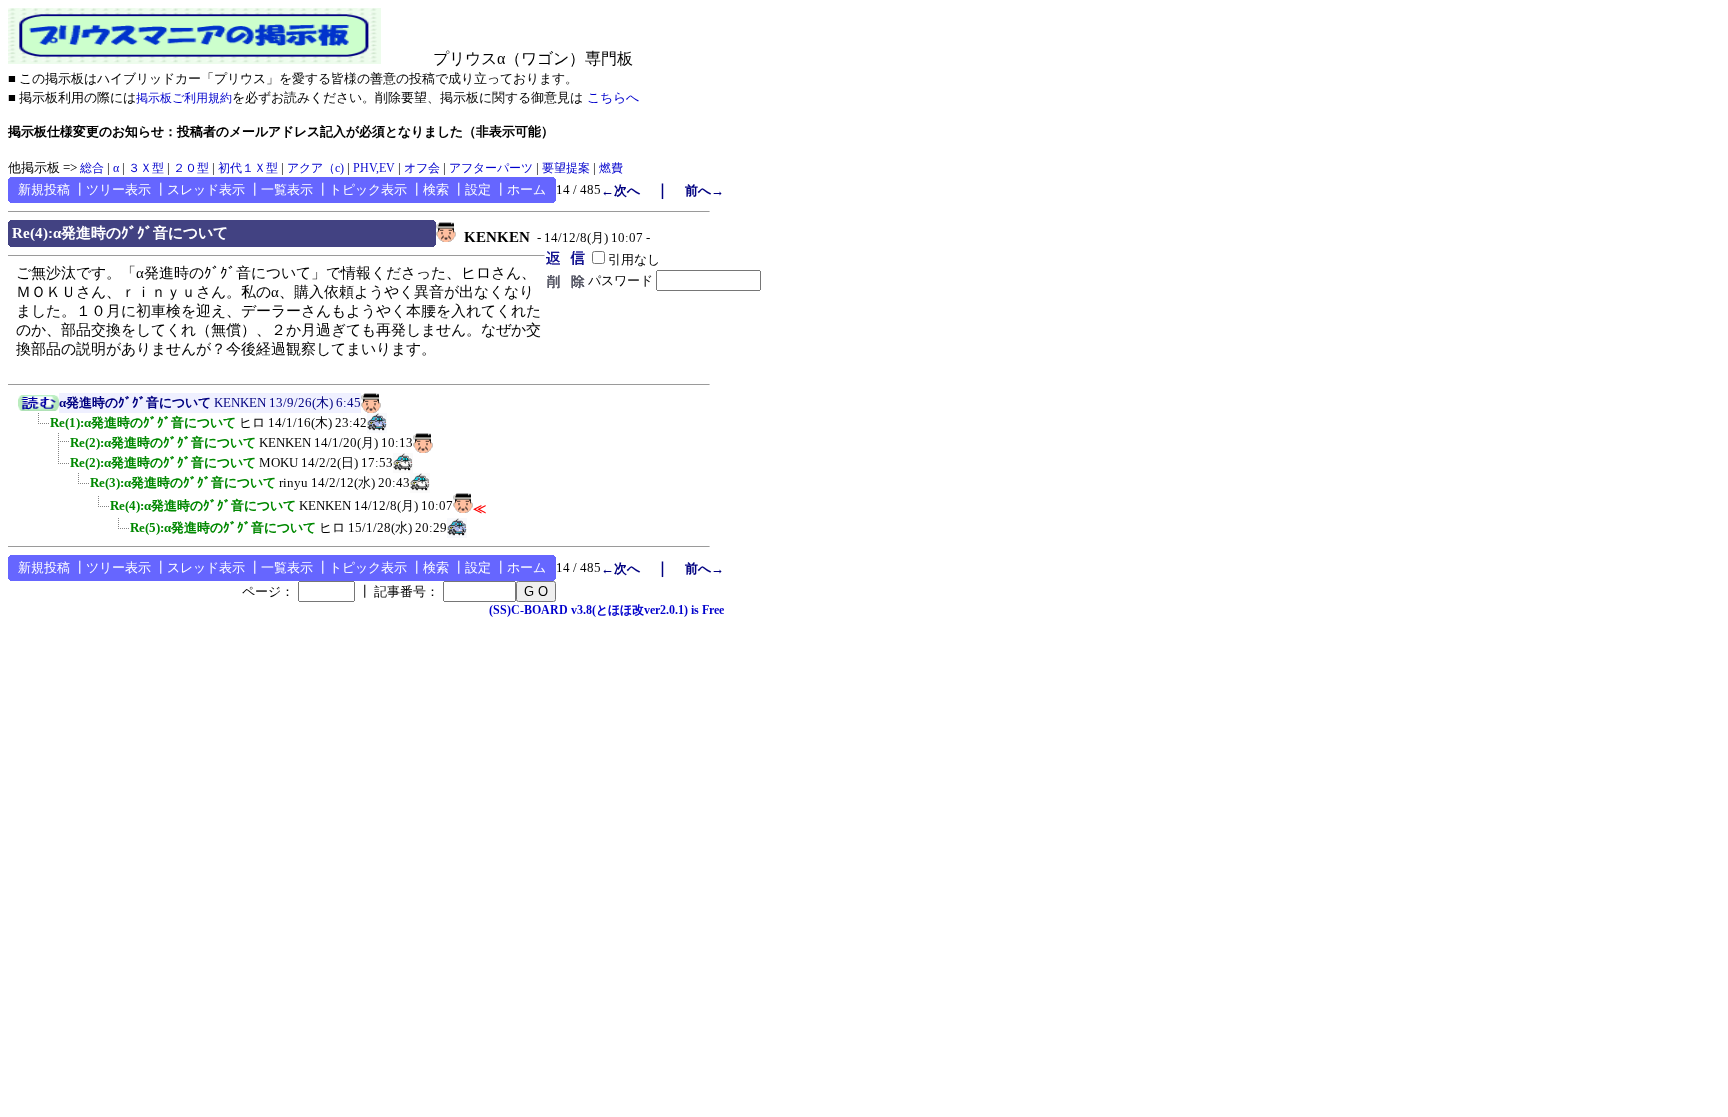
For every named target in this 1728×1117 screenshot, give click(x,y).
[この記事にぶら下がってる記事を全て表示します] (40, 429)
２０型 (191, 168)
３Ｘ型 (146, 168)
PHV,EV (374, 168)
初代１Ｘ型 (248, 168)
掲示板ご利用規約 (184, 98)
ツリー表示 (118, 189)
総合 (92, 168)
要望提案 (566, 168)
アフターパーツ (491, 168)
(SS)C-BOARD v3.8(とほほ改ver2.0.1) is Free (606, 610)
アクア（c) (315, 168)
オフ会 (422, 168)
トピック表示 (368, 189)
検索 (436, 189)
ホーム (526, 189)
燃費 (611, 168)
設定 (478, 189)
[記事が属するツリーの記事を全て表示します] (38, 407)
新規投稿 (44, 189)
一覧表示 (287, 189)
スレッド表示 (206, 189)
